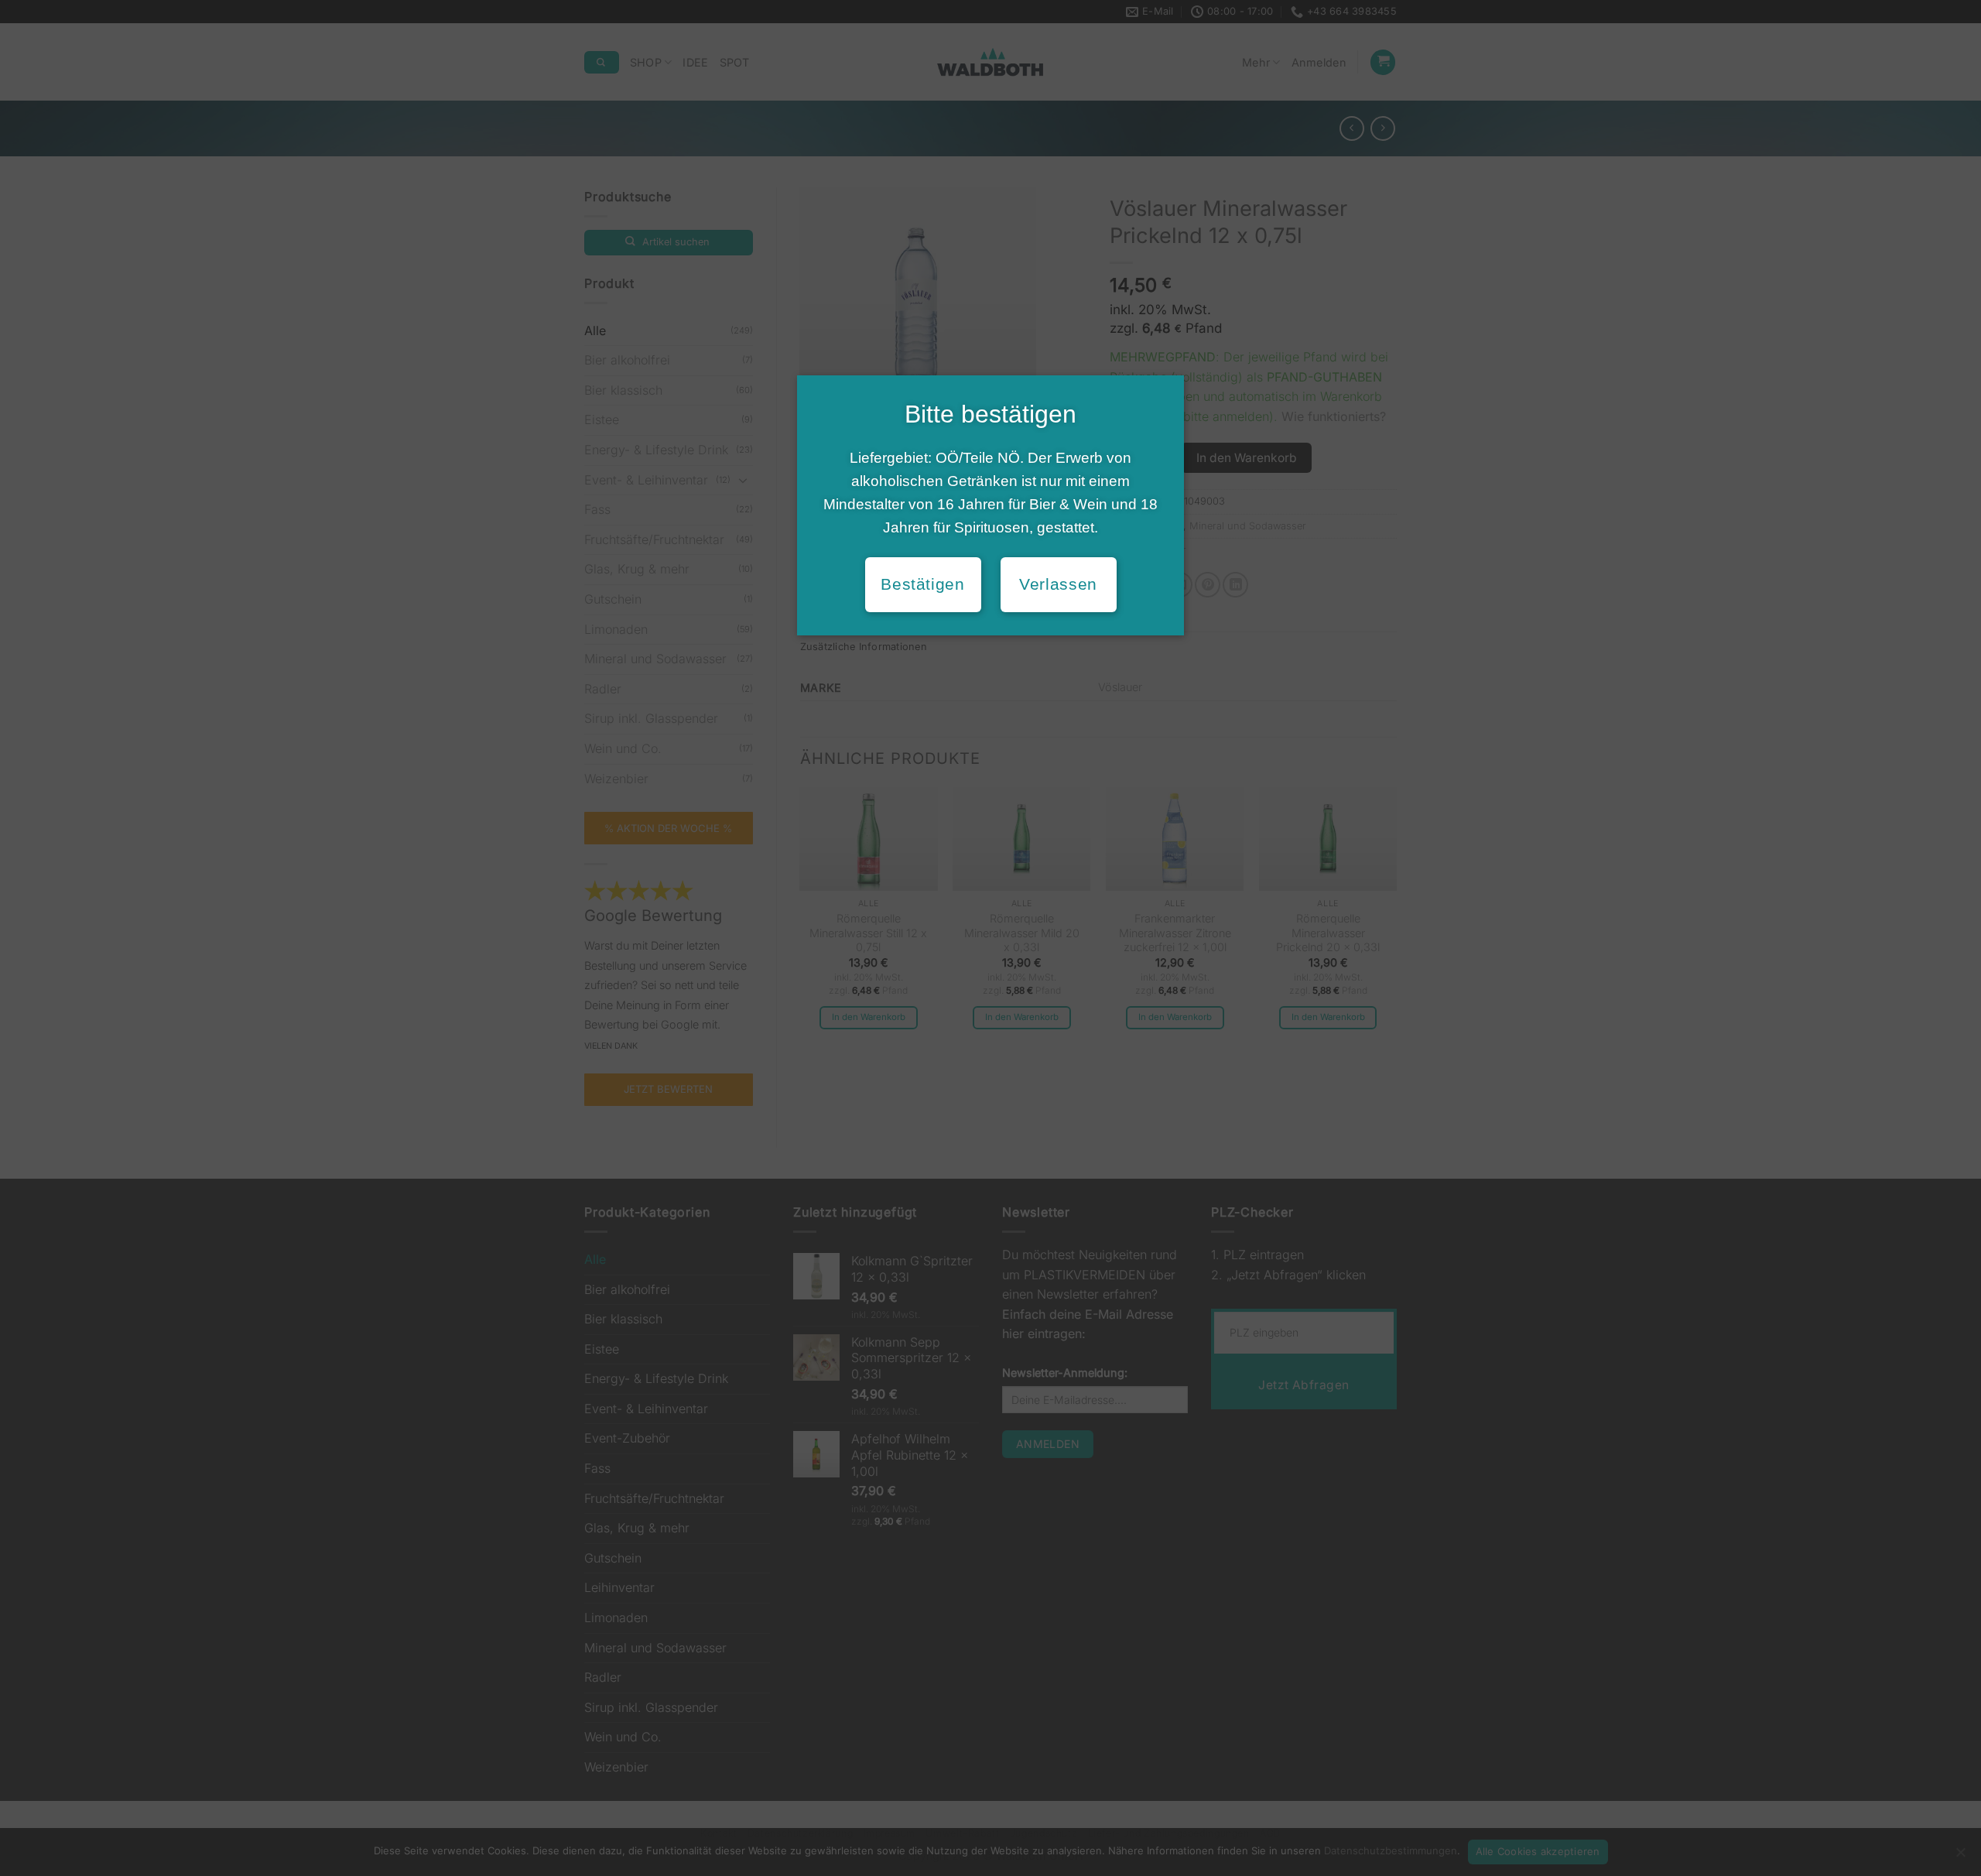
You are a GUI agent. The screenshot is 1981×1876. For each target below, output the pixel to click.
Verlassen (1058, 584)
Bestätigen (922, 584)
